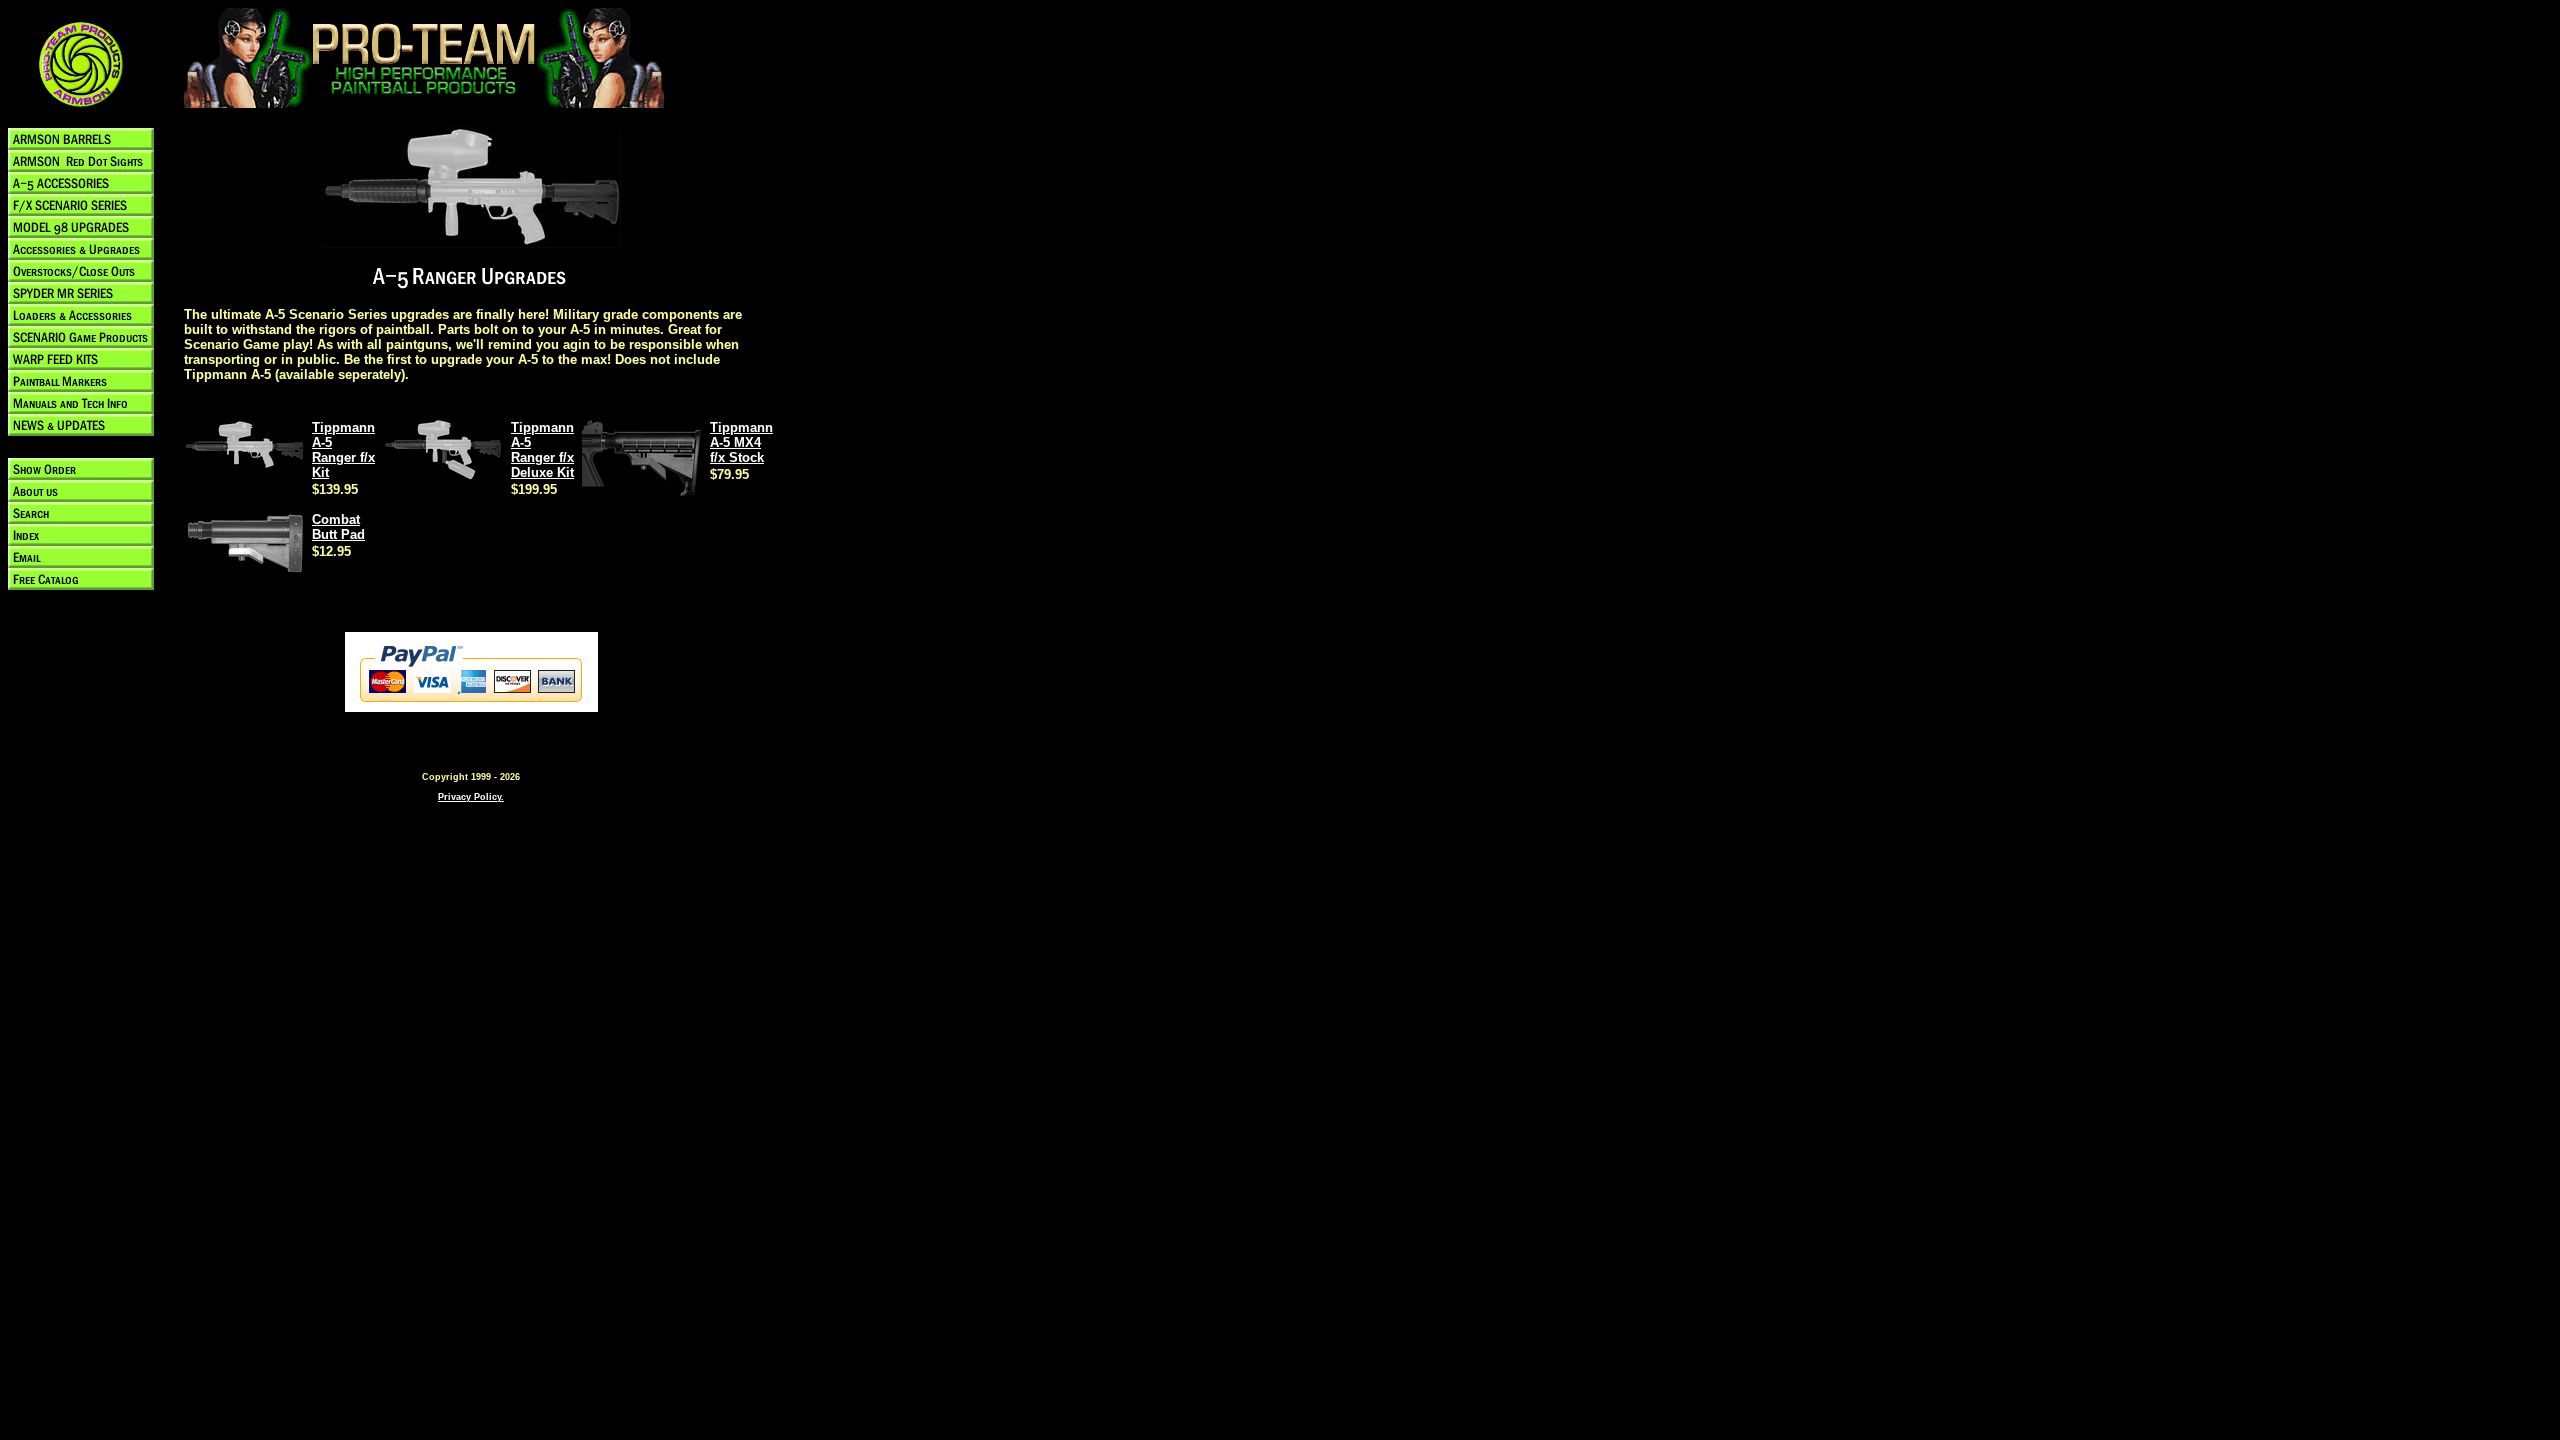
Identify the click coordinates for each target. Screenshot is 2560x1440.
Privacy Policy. (471, 797)
